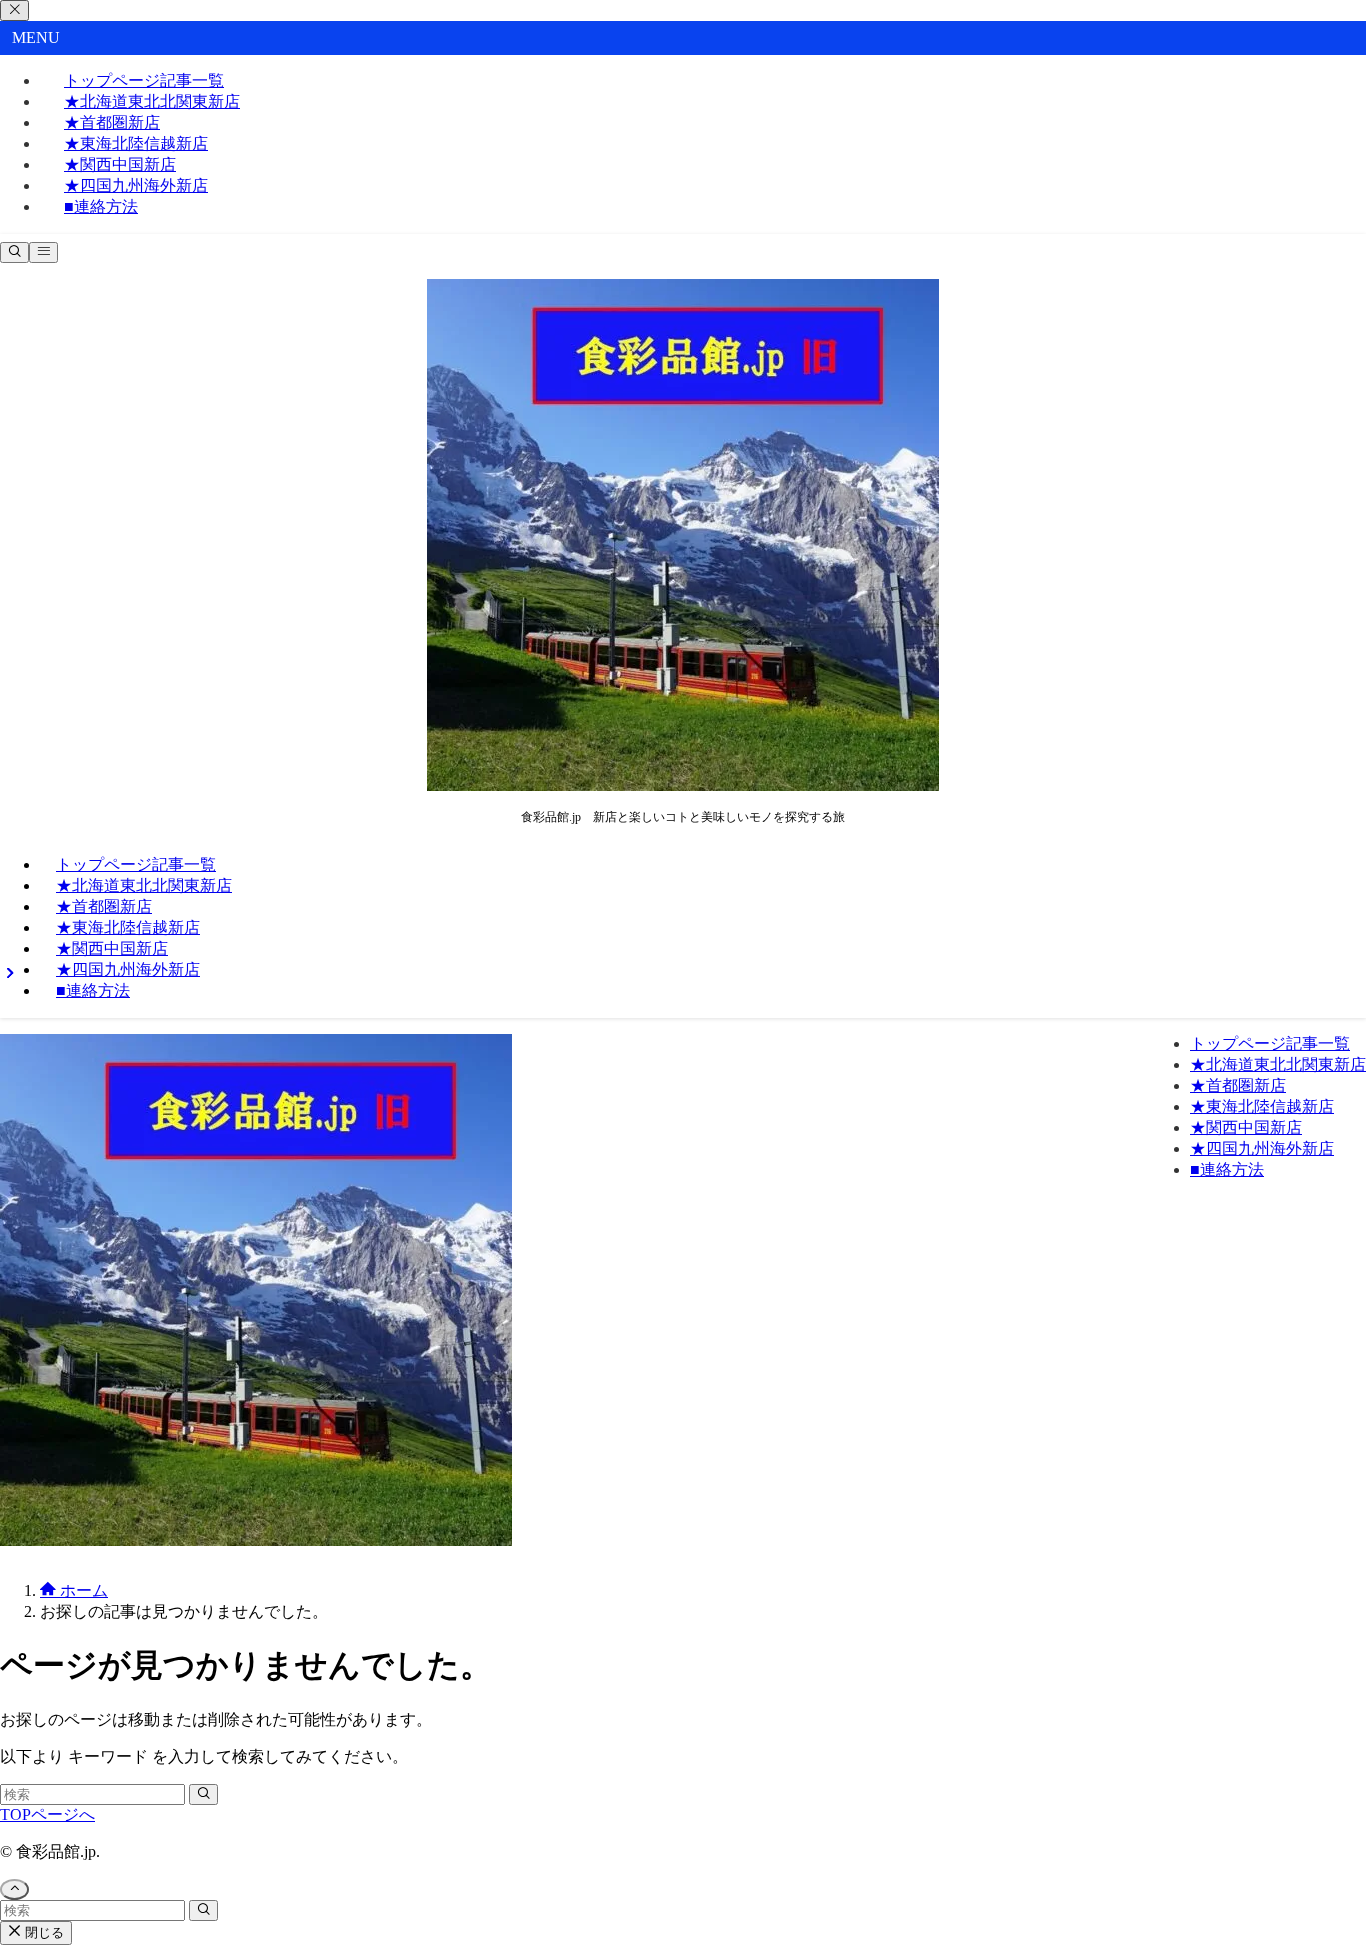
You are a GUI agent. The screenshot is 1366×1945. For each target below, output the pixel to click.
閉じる (42, 1932)
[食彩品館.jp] (683, 785)
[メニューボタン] (43, 252)
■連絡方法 (101, 206)
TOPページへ (47, 1814)
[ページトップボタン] (14, 1889)
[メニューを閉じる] (14, 10)
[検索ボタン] (14, 252)
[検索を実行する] (203, 1794)
